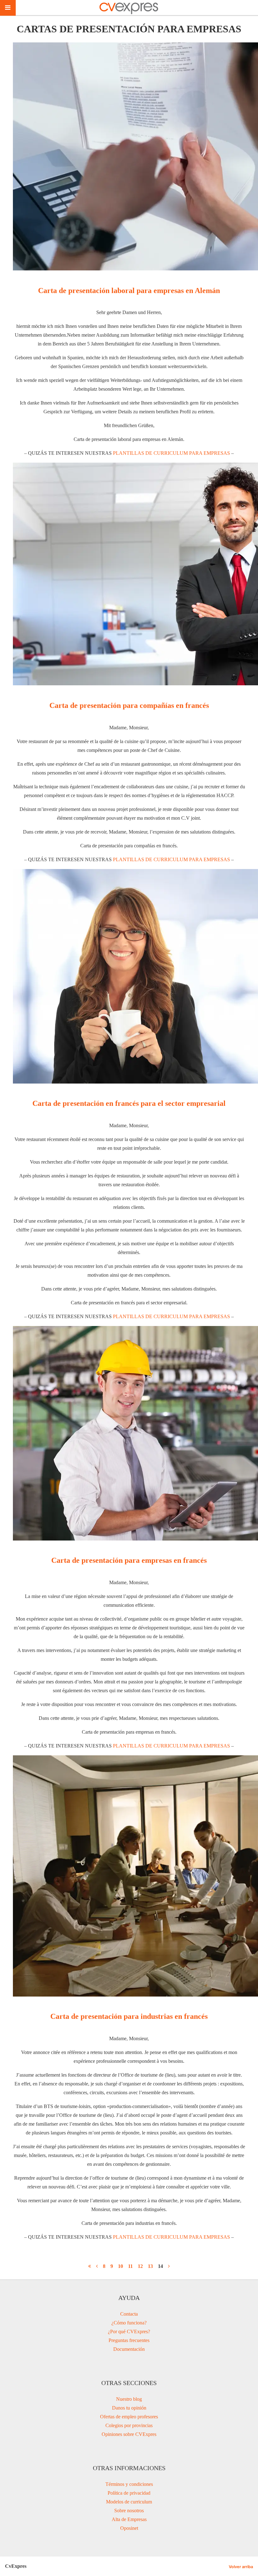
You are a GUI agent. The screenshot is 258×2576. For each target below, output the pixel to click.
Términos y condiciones (129, 2484)
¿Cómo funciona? (129, 2323)
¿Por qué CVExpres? (129, 2331)
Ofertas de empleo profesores (129, 2417)
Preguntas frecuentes (129, 2340)
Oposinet (129, 2528)
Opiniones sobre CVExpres (129, 2434)
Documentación (129, 2349)
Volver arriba (241, 2567)
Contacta (129, 2314)
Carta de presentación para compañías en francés (129, 705)
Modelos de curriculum (129, 2502)
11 (130, 2266)
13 (150, 2266)
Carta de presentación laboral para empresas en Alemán (129, 291)
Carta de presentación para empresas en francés (129, 1560)
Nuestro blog (129, 2399)
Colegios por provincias (129, 2425)
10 (121, 2266)
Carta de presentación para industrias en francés (129, 2016)
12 (140, 2266)
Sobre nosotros (129, 2511)
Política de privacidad (129, 2493)
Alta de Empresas (129, 2519)
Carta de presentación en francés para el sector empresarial (129, 1103)
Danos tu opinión (129, 2408)
